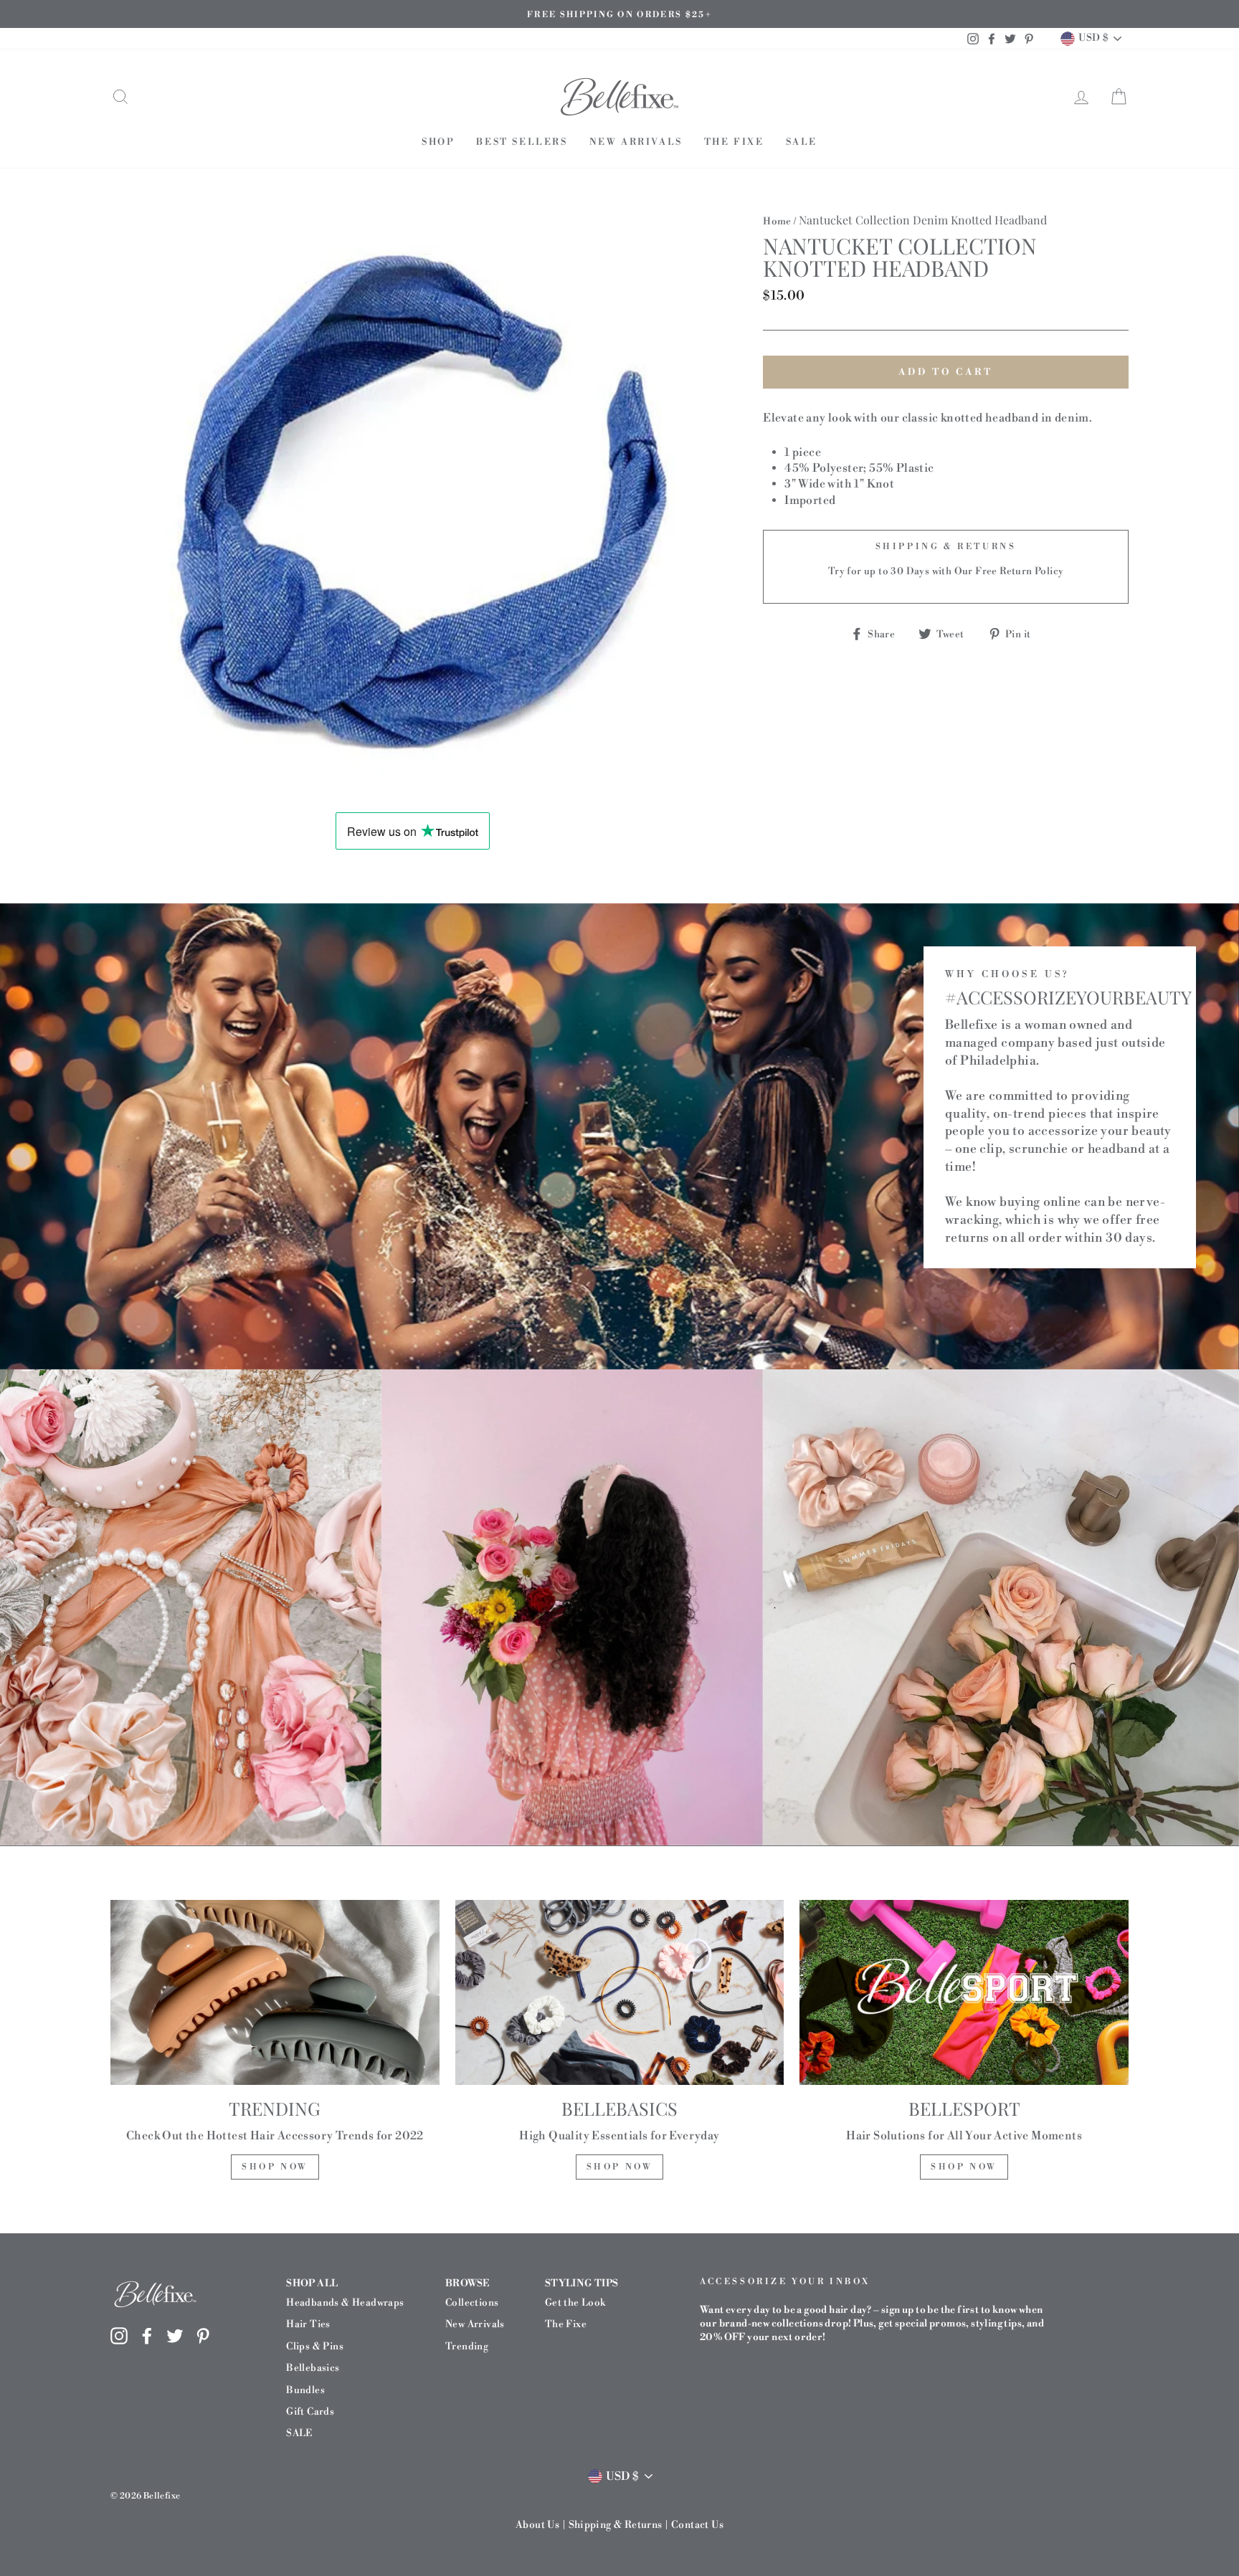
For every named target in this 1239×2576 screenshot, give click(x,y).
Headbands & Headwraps (345, 2302)
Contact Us (697, 2525)
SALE (802, 142)
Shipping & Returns (616, 2525)
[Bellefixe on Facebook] (147, 2335)
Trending (467, 2346)
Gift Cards (310, 2411)
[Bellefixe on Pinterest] (203, 2335)
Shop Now (275, 2167)
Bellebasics (313, 2368)
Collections (472, 2302)
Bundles (305, 2390)
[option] (619, 14)
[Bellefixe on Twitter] (175, 2335)
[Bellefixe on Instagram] (119, 2335)
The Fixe (734, 142)
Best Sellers (522, 142)
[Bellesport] (964, 1992)
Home (777, 221)
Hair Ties (308, 2324)
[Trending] (275, 1992)
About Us (537, 2525)
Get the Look (575, 2302)
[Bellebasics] (620, 1992)
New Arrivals (636, 142)
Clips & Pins (315, 2346)
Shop (438, 142)
